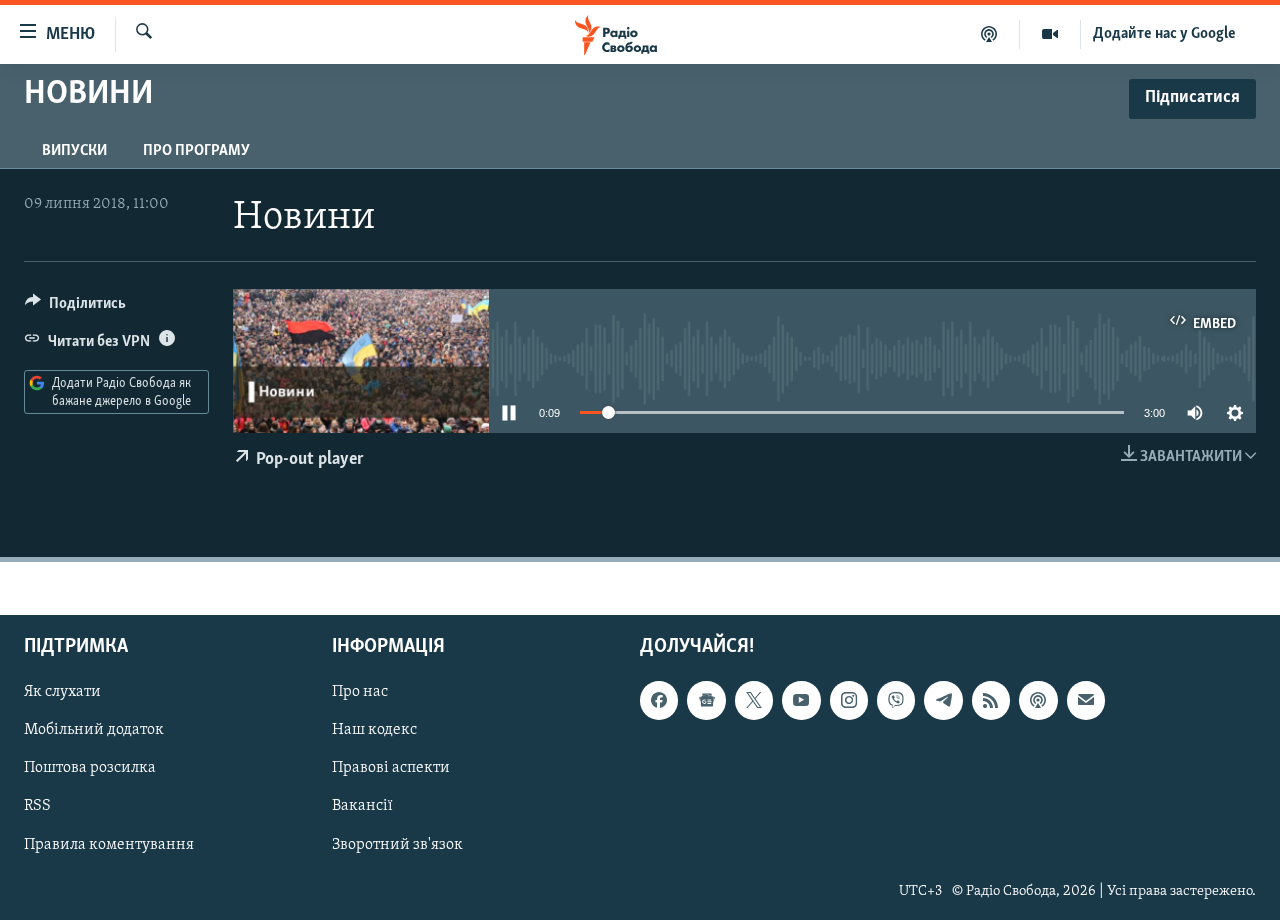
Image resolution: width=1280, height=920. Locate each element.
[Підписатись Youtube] (801, 700)
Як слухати (62, 692)
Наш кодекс (374, 731)
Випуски (74, 151)
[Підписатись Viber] (896, 700)
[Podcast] (1038, 700)
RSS (37, 807)
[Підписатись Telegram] (943, 700)
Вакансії (362, 807)
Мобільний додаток (94, 731)
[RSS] (991, 700)
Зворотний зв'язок (397, 845)
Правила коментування (109, 845)
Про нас (360, 692)
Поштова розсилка (90, 769)
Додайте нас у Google (1164, 34)
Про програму (196, 151)
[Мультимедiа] (1050, 34)
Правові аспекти (391, 769)
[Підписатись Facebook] (659, 700)
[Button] (75, 308)
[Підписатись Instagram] (849, 700)
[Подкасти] (989, 34)
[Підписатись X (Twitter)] (754, 700)
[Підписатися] (1086, 700)
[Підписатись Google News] (706, 700)
